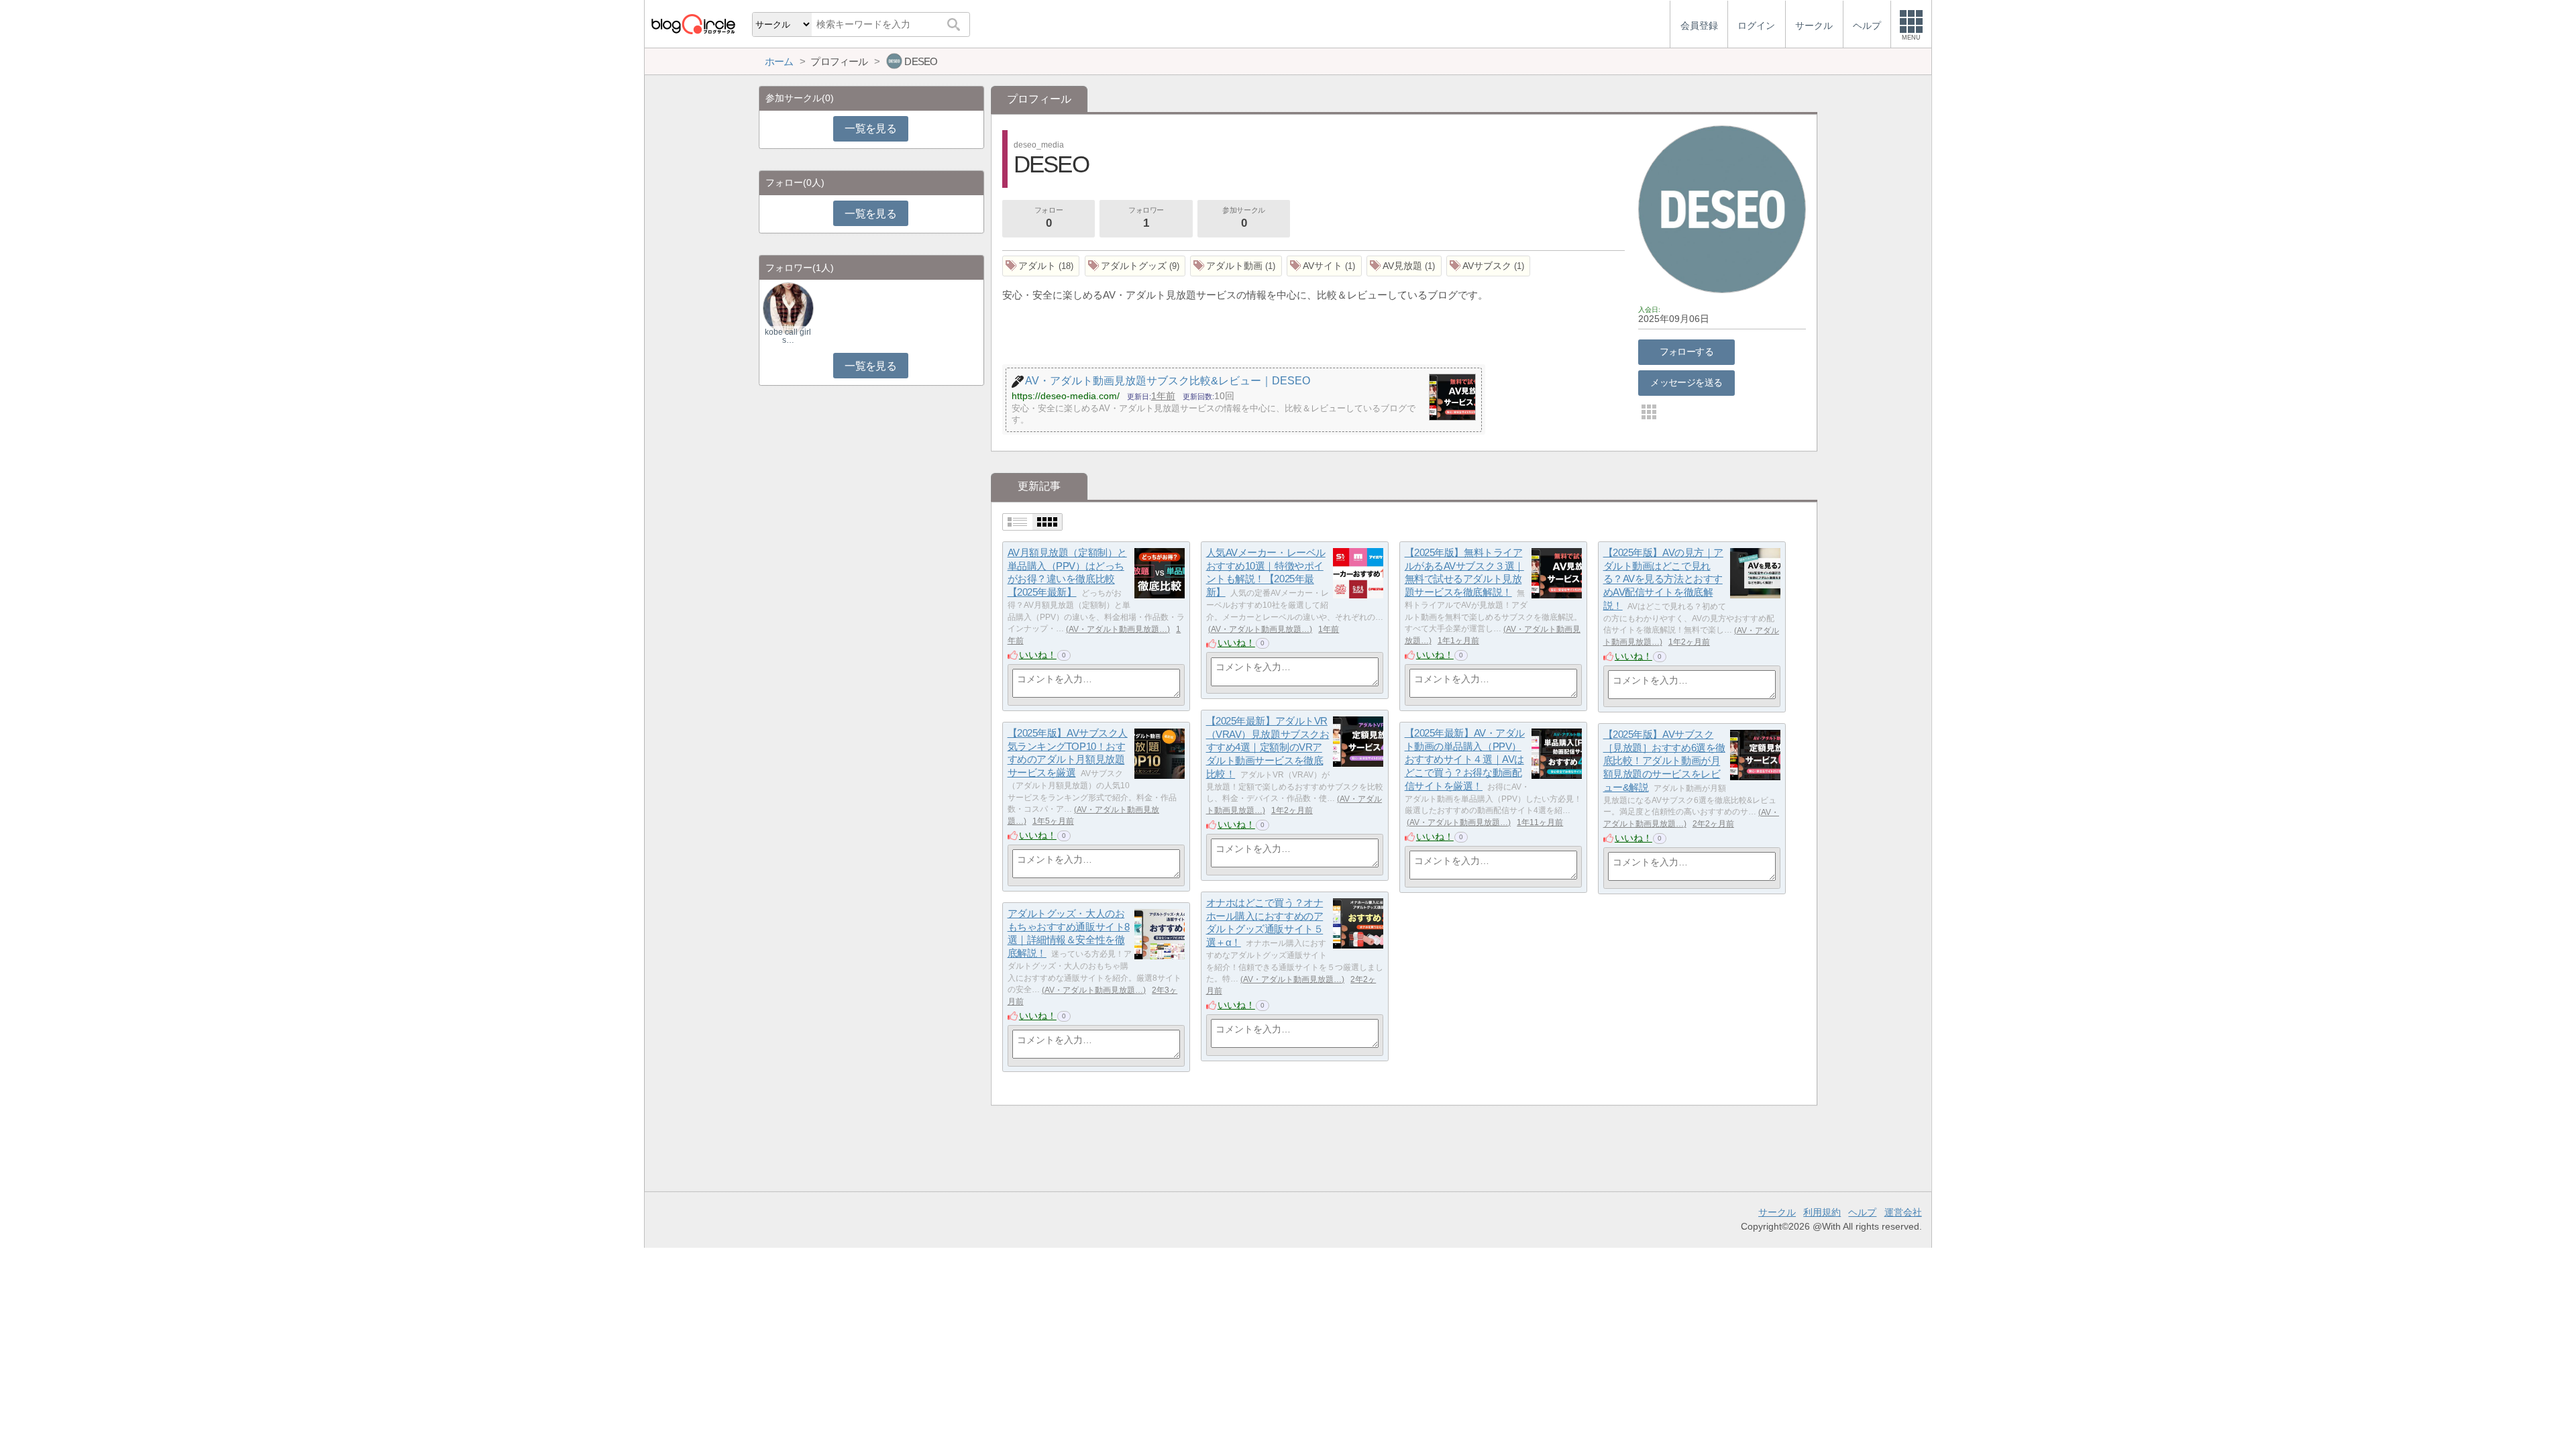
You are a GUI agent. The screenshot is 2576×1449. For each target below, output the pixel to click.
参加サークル (1243, 218)
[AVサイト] (1324, 266)
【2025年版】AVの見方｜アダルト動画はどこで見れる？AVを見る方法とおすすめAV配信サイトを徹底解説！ (1663, 579)
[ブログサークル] (693, 24)
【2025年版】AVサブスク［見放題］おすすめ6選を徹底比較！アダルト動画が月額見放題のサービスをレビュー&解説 (1664, 761)
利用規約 (1822, 1212)
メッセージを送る (1686, 382)
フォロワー (1146, 218)
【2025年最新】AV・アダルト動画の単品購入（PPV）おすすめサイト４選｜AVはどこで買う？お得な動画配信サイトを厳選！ (1465, 759)
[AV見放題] (1404, 266)
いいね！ (1038, 655)
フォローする (1687, 352)
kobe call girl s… (788, 336)
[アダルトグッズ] (1135, 266)
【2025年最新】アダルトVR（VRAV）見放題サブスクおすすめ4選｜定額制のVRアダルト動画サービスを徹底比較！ (1268, 747)
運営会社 (1903, 1212)
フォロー (1049, 218)
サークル (1777, 1212)
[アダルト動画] (1236, 266)
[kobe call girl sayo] (788, 308)
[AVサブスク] (1489, 266)
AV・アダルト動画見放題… (1118, 629)
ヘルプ (1862, 1212)
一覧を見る (870, 128)
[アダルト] (1041, 266)
